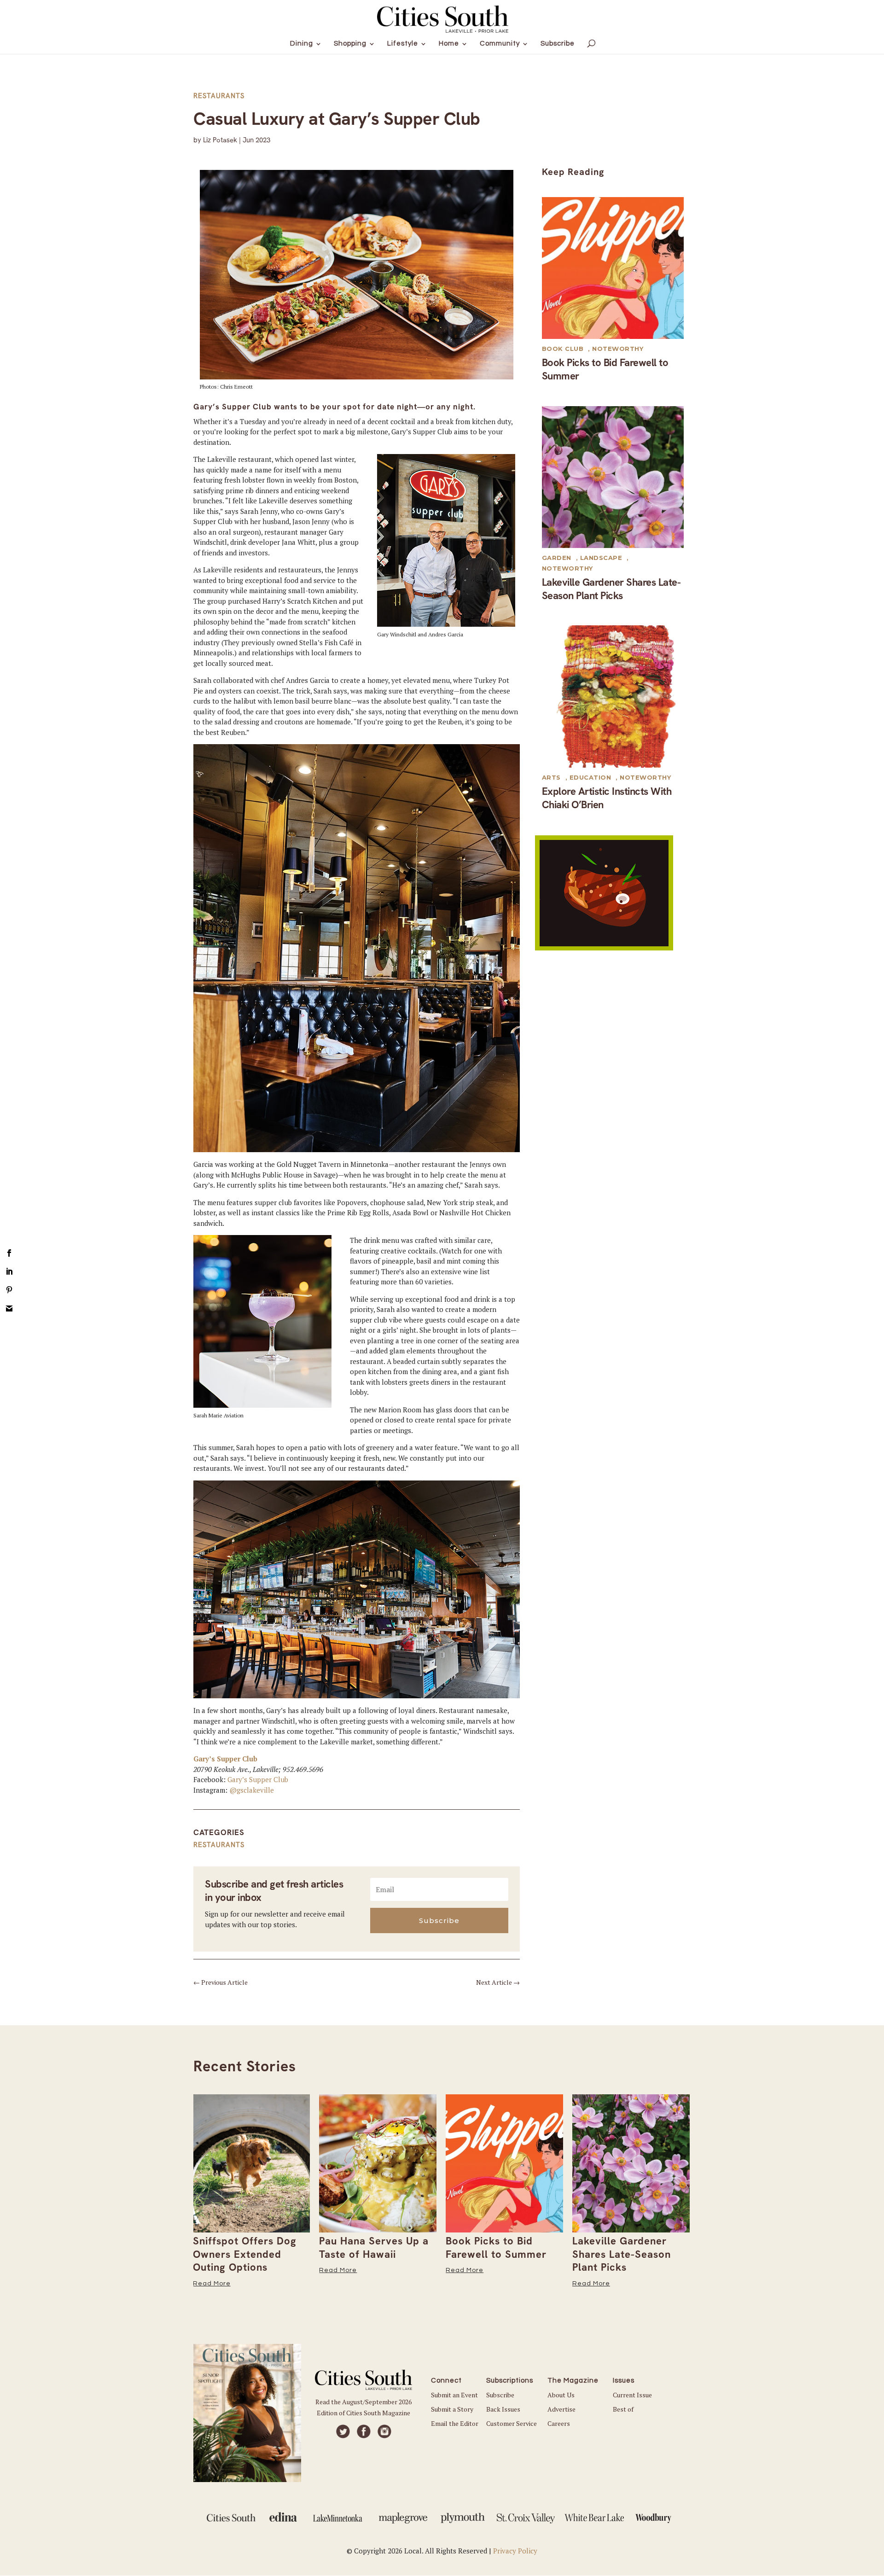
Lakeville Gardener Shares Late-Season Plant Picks (611, 589)
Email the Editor (455, 2423)
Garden (557, 558)
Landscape (601, 558)
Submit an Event (454, 2395)
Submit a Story (452, 2409)
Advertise (561, 2409)
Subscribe (500, 2395)
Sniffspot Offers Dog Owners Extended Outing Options (245, 2254)
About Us (561, 2395)
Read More (212, 2284)
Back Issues (503, 2409)
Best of (623, 2409)
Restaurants (219, 96)
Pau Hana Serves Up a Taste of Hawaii (374, 2248)
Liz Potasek (220, 140)
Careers (559, 2423)
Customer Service (512, 2423)
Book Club (563, 349)
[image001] (604, 948)
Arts (551, 777)
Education (590, 777)
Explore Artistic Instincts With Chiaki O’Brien (607, 798)
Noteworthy (618, 349)
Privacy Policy (515, 2551)
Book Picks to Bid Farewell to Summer (605, 369)
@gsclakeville (252, 1790)
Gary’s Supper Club (225, 1759)
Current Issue (632, 2395)
